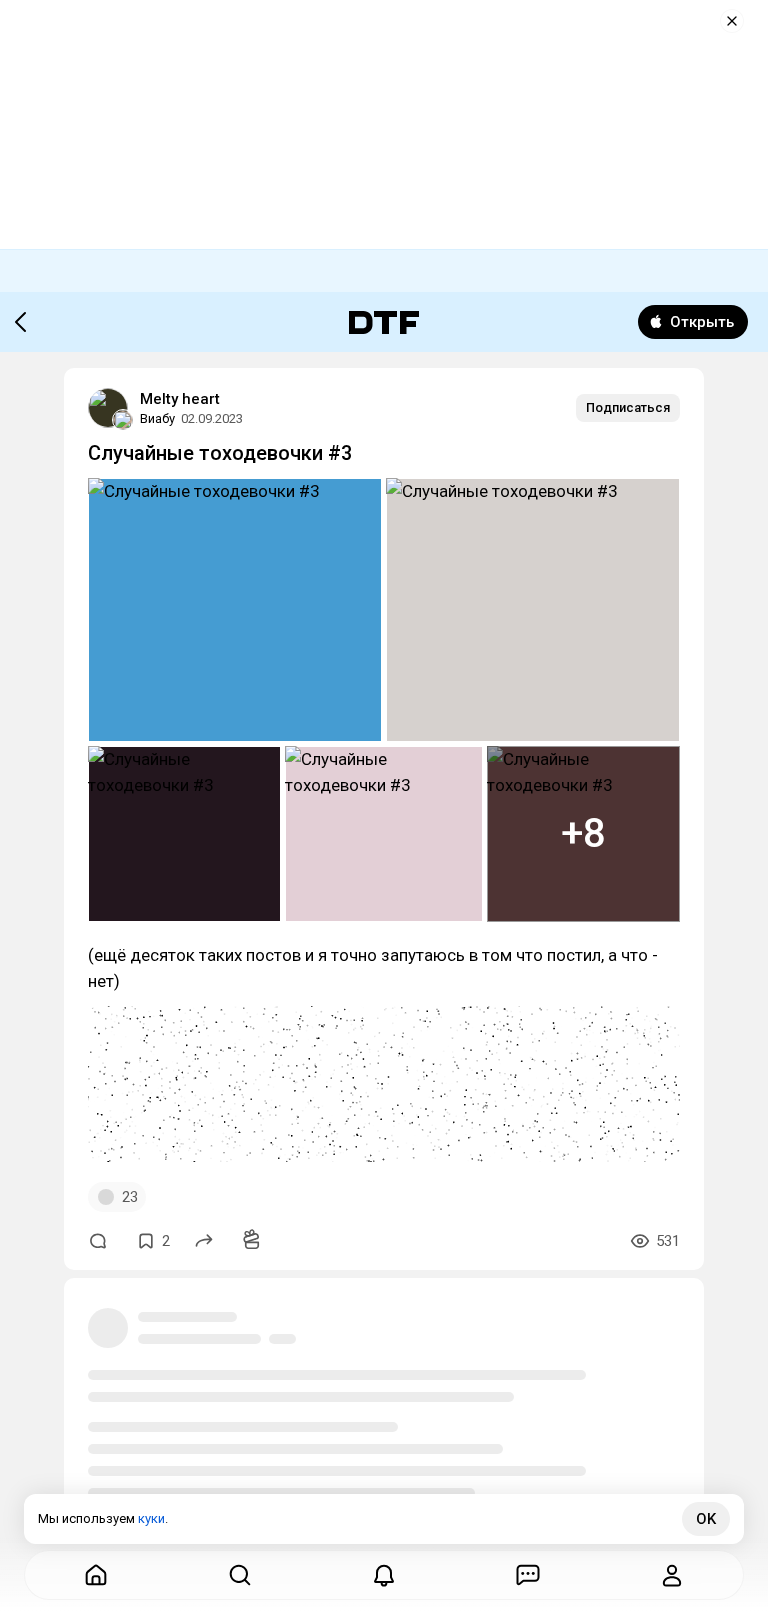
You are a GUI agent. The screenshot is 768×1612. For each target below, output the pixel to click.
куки (151, 1518)
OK (706, 1519)
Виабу (157, 418)
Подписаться (628, 407)
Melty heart (180, 399)
